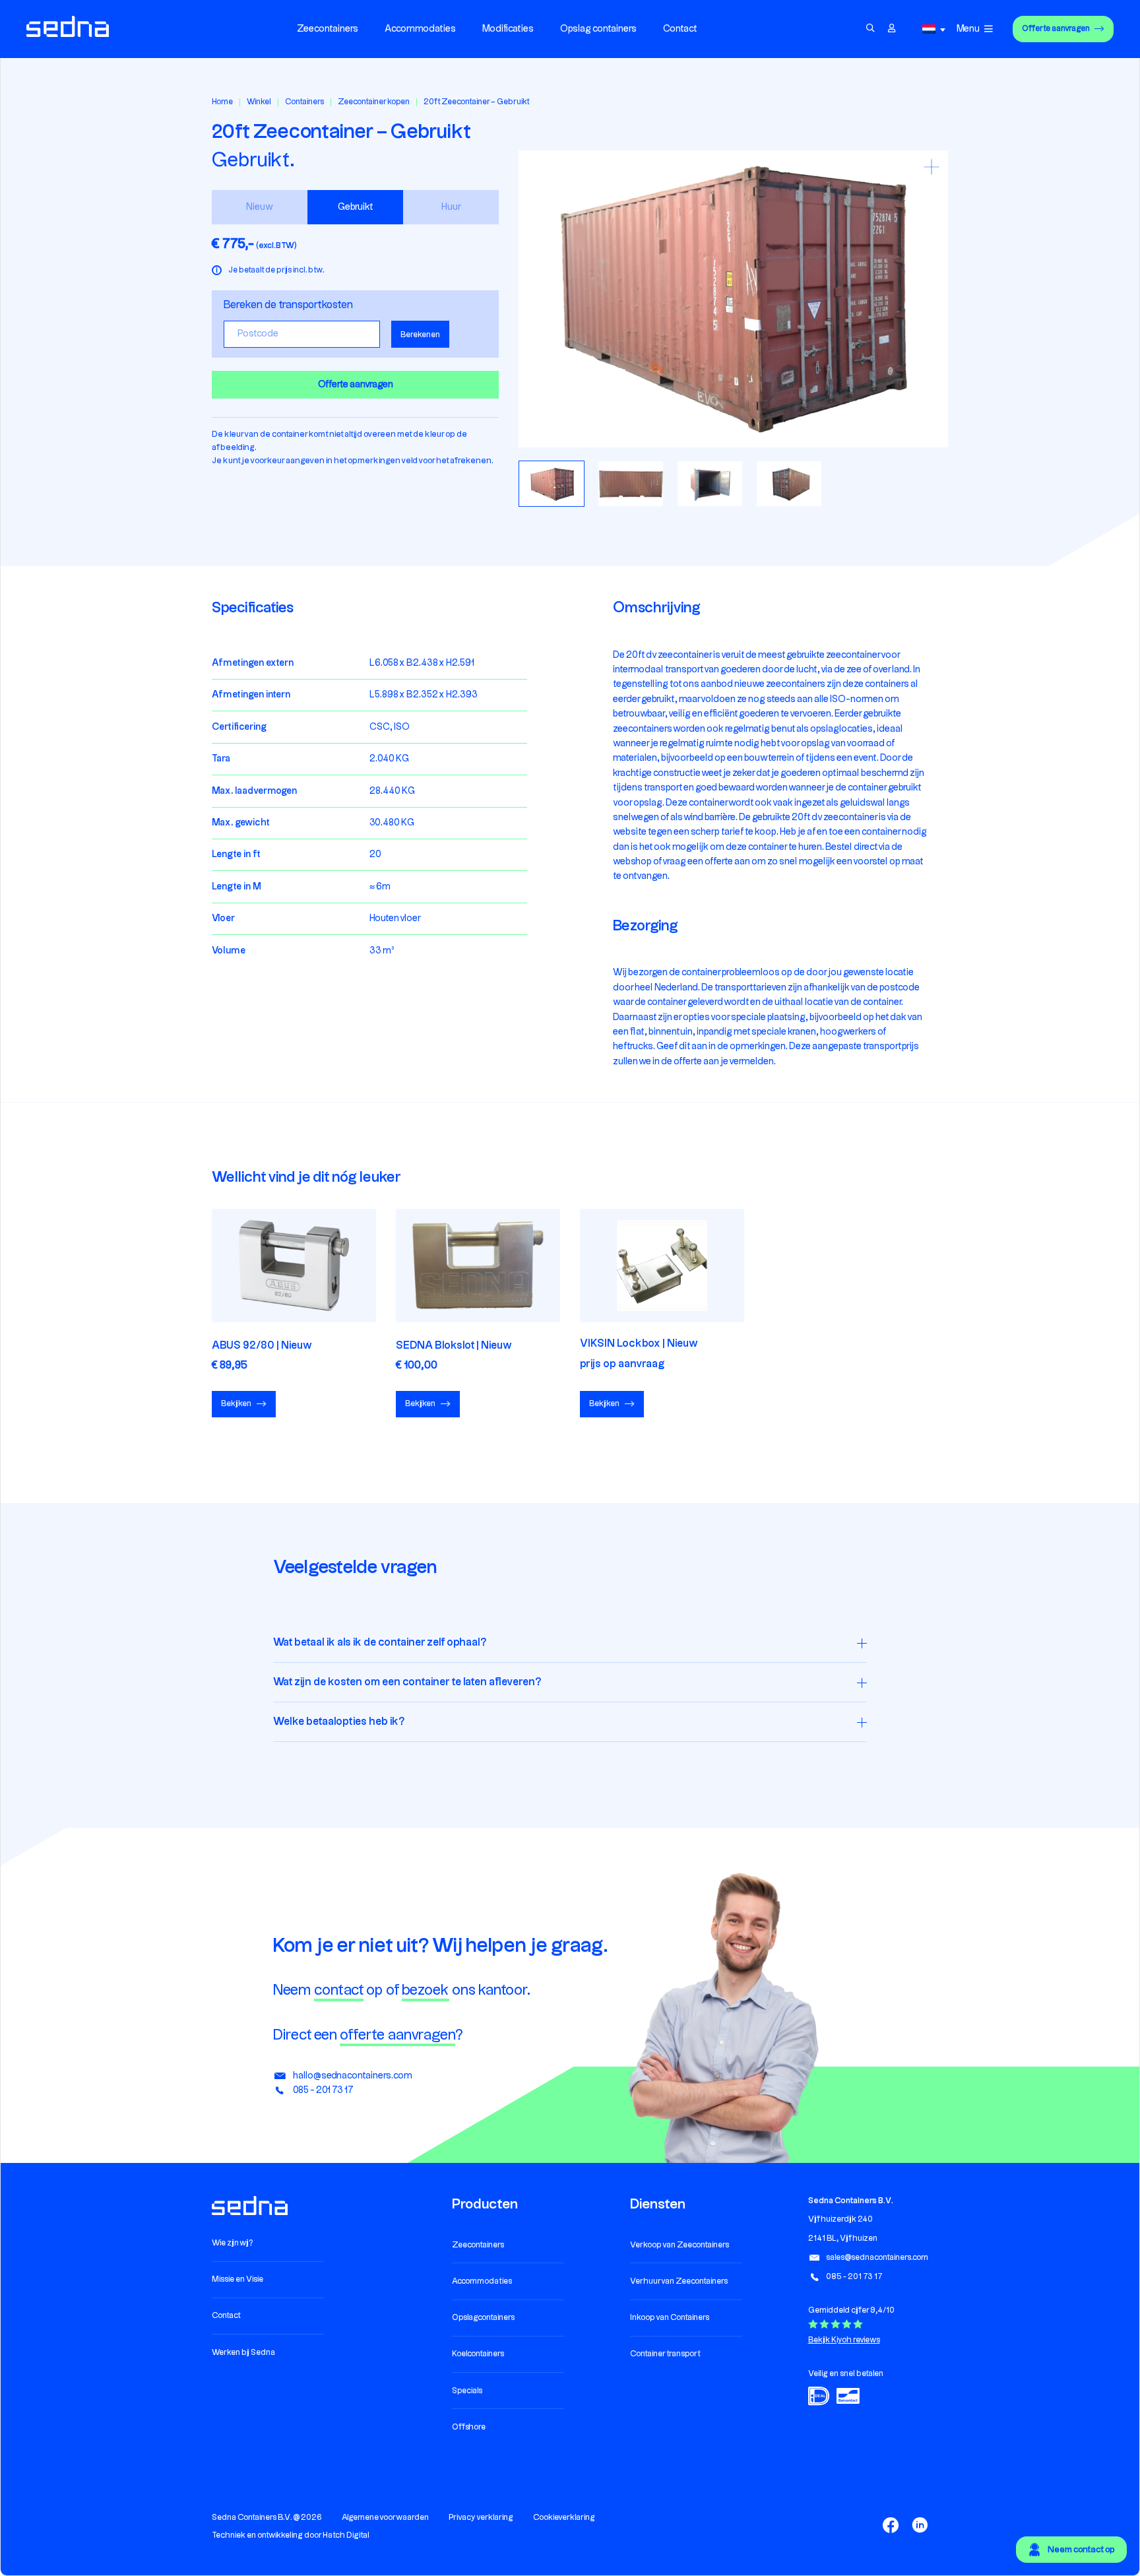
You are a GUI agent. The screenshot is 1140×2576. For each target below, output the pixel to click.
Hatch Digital (346, 2535)
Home (222, 102)
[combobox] (936, 29)
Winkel (259, 102)
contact (339, 1990)
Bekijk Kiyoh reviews (844, 2340)
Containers (304, 102)
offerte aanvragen (397, 2035)
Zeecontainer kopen (374, 102)
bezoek (426, 1990)
